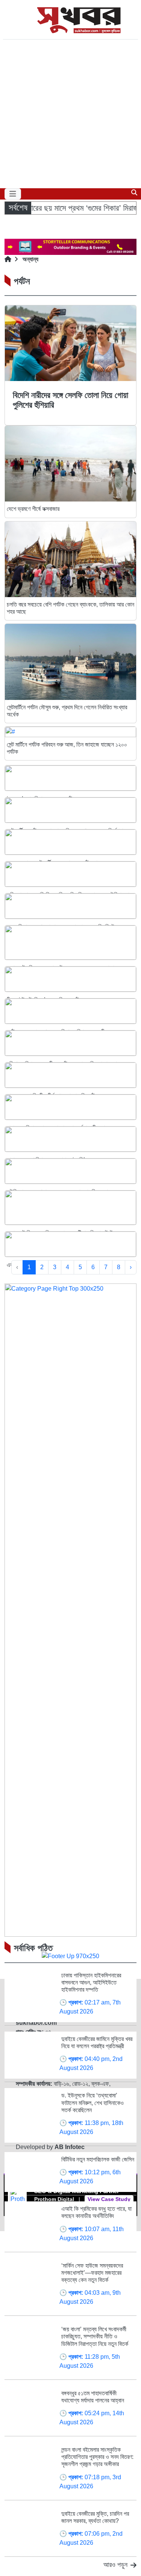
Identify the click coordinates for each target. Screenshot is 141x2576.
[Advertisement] (70, 114)
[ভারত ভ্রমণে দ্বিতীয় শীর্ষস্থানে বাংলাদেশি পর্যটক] (70, 1075)
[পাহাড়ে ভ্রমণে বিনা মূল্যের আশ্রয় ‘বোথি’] (70, 1139)
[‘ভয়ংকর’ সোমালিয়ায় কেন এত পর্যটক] (70, 778)
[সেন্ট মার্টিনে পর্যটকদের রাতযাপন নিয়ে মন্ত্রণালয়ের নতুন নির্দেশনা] (70, 810)
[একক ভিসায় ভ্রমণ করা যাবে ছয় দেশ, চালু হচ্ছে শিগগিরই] (70, 906)
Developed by (50, 2147)
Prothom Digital (54, 2199)
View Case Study (109, 2199)
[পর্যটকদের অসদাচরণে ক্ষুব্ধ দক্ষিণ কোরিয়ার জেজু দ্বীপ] (70, 1011)
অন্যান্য (30, 259)
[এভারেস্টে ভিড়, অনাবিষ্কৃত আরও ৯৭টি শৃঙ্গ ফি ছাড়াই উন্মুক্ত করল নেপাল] (70, 1208)
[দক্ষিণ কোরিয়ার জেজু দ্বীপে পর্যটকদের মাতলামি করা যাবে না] (70, 1043)
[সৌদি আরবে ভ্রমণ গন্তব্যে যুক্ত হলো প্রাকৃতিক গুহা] (70, 1171)
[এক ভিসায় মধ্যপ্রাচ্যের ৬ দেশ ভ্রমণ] (70, 1244)
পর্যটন (22, 281)
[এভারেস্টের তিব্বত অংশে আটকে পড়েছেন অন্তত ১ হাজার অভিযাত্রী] (70, 943)
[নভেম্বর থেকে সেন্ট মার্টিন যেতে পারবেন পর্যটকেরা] (70, 842)
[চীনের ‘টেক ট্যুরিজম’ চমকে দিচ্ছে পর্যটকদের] (70, 979)
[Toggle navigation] (13, 194)
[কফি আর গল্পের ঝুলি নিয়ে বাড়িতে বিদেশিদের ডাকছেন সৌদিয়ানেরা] (70, 874)
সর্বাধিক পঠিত (33, 1948)
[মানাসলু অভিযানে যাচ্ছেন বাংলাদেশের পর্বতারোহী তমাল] (70, 1107)
